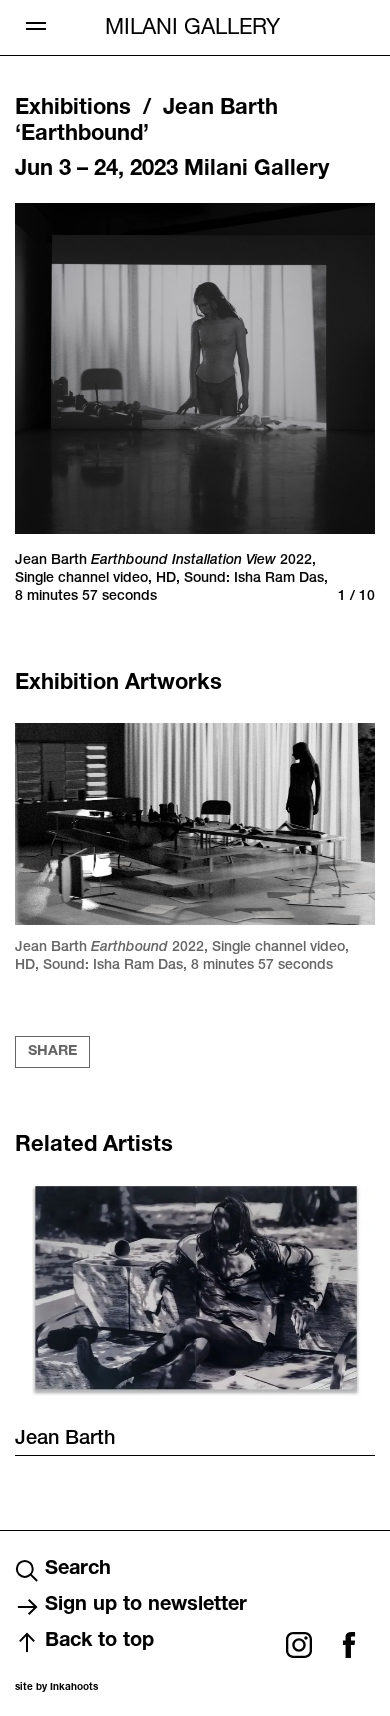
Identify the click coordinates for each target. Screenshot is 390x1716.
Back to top (99, 1642)
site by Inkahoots (56, 1688)
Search (78, 1570)
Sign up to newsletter (146, 1606)
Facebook (349, 1645)
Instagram (299, 1645)
